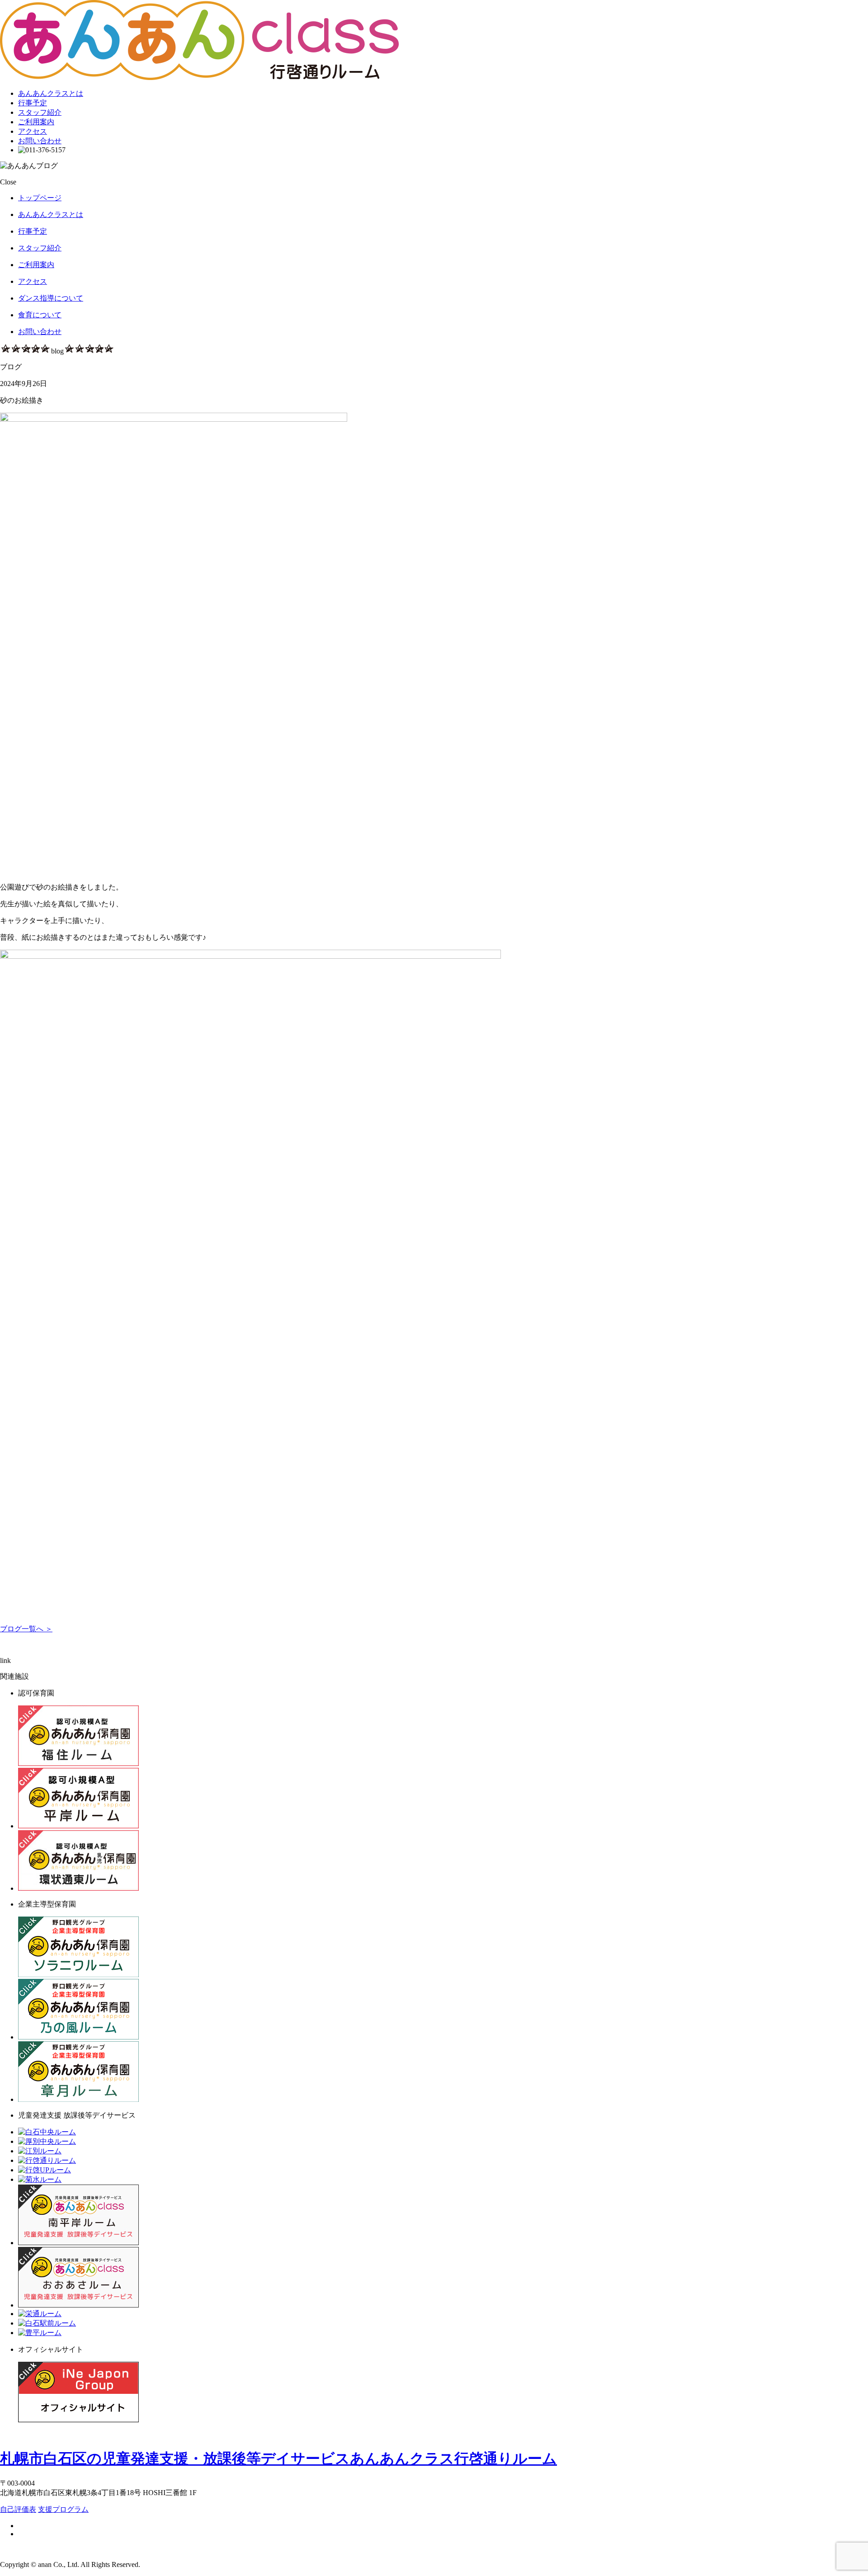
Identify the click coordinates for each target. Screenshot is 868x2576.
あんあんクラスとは (51, 93)
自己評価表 (18, 2509)
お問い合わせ (40, 141)
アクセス (33, 131)
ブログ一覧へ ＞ (26, 1629)
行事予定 (33, 103)
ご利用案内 (36, 122)
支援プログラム (63, 2509)
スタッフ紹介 (40, 112)
